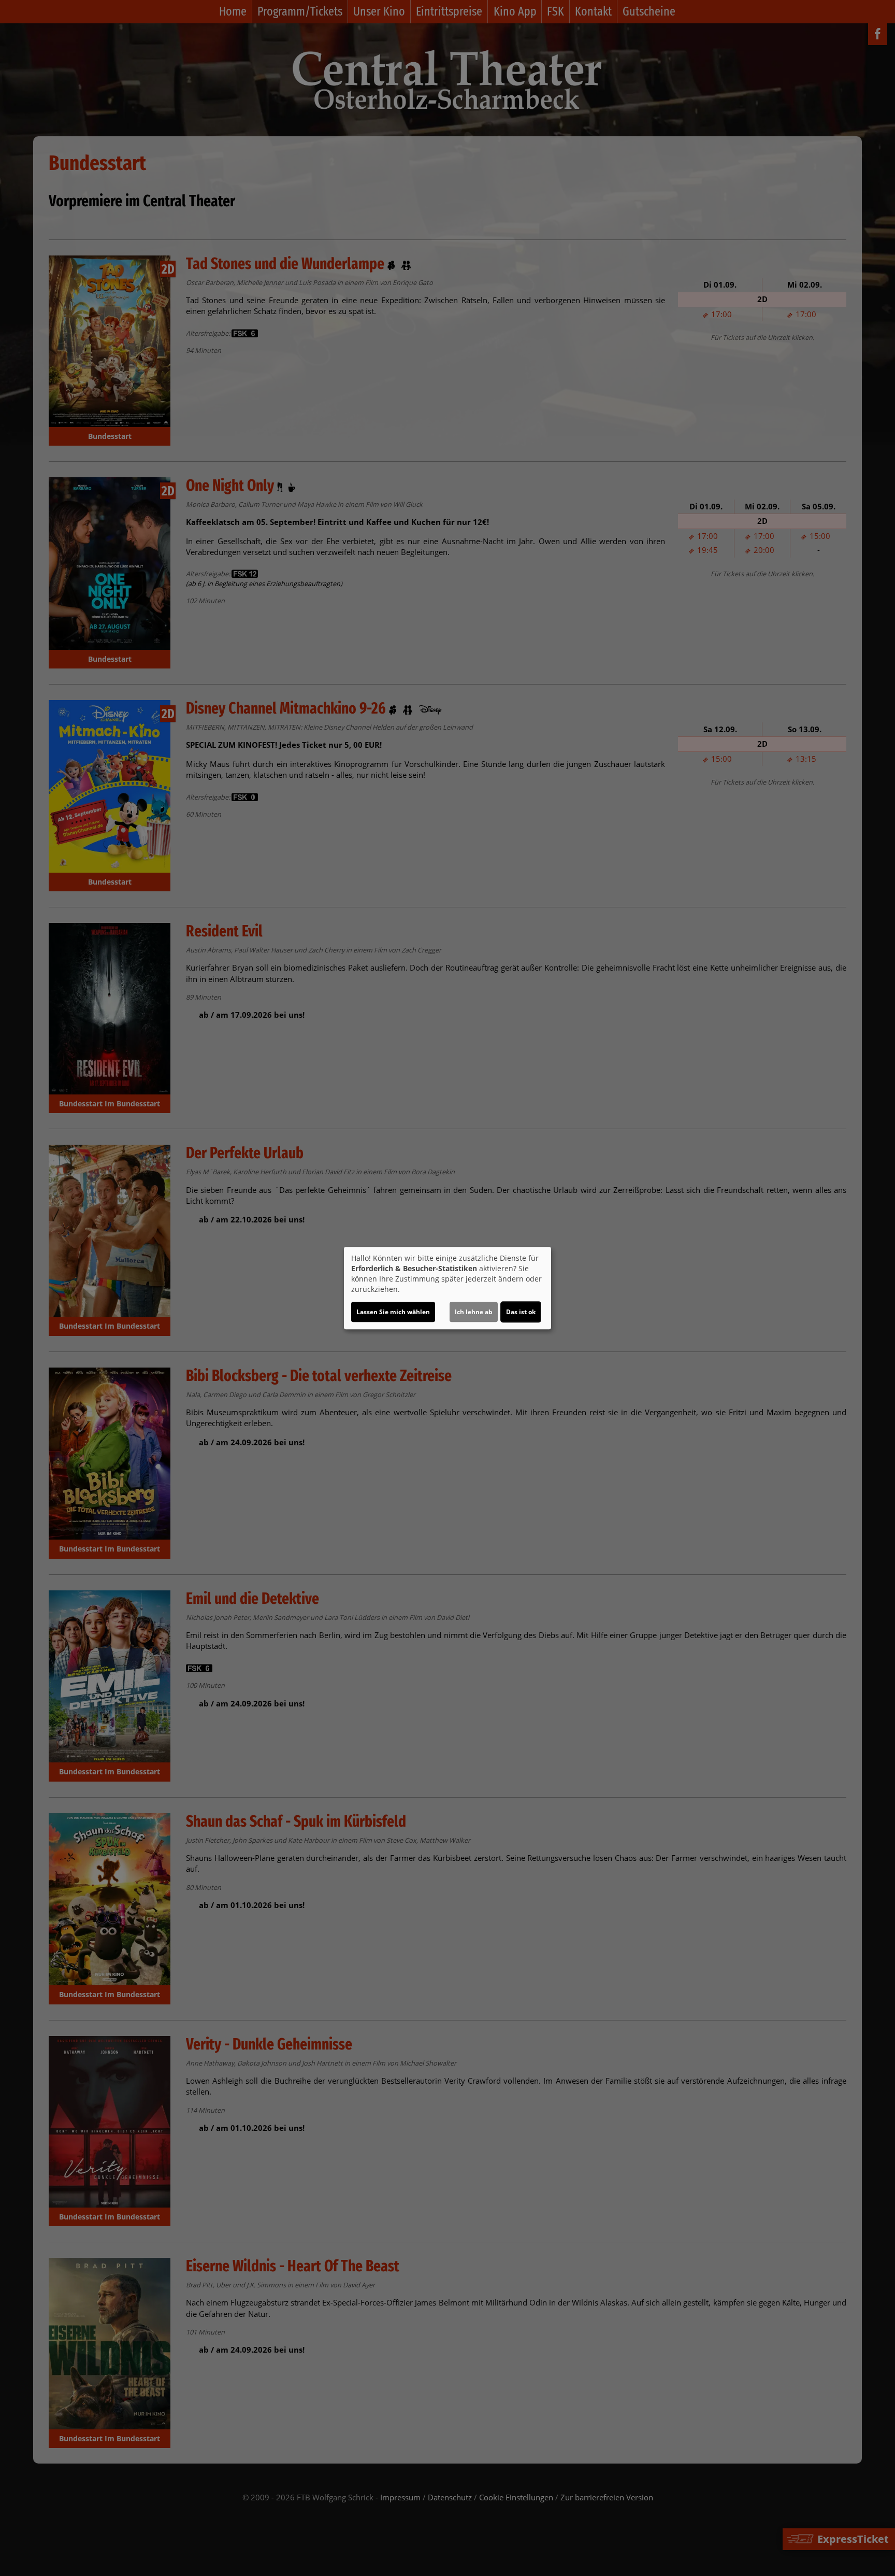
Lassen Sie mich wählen (393, 1312)
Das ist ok (521, 1312)
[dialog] (447, 1288)
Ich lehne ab (474, 1312)
